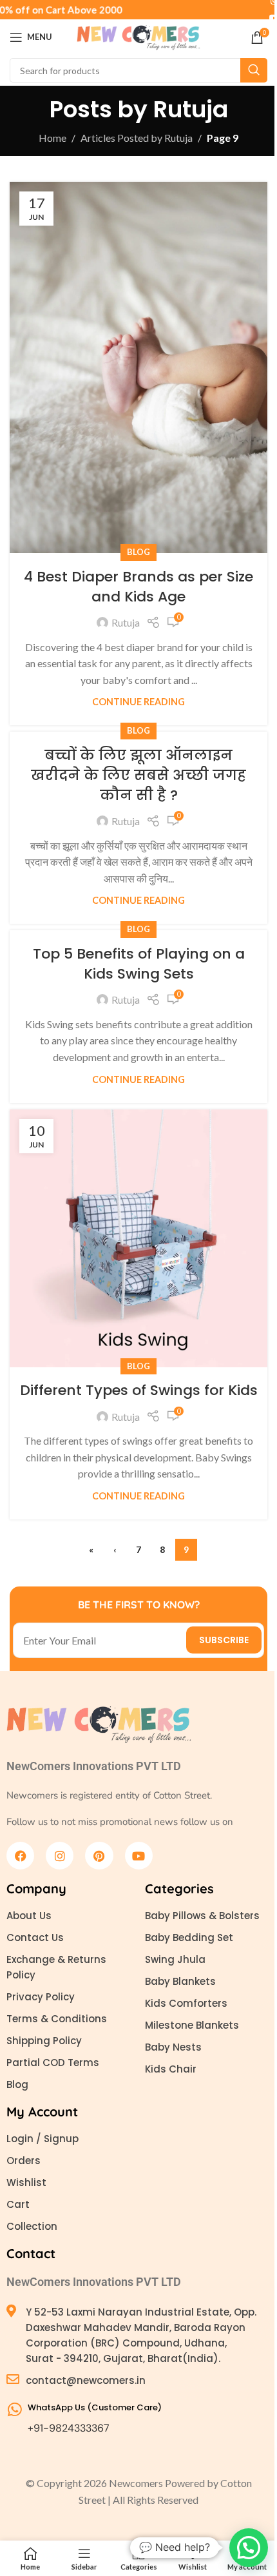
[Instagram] (60, 1856)
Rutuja (191, 109)
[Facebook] (20, 1856)
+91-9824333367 (69, 2428)
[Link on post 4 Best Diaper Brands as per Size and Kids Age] (138, 367)
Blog (138, 552)
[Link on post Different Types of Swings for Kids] (138, 1238)
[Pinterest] (99, 1856)
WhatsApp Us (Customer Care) (95, 2407)
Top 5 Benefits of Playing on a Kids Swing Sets (139, 964)
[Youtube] (139, 1856)
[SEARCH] (254, 70)
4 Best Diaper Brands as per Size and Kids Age (138, 587)
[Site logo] (138, 36)
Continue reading (138, 702)
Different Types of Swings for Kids (139, 1390)
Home (53, 138)
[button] (249, 2548)
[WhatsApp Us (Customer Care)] (14, 2409)
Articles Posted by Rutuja (137, 138)
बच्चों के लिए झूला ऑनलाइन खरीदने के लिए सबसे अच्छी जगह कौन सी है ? (138, 775)
